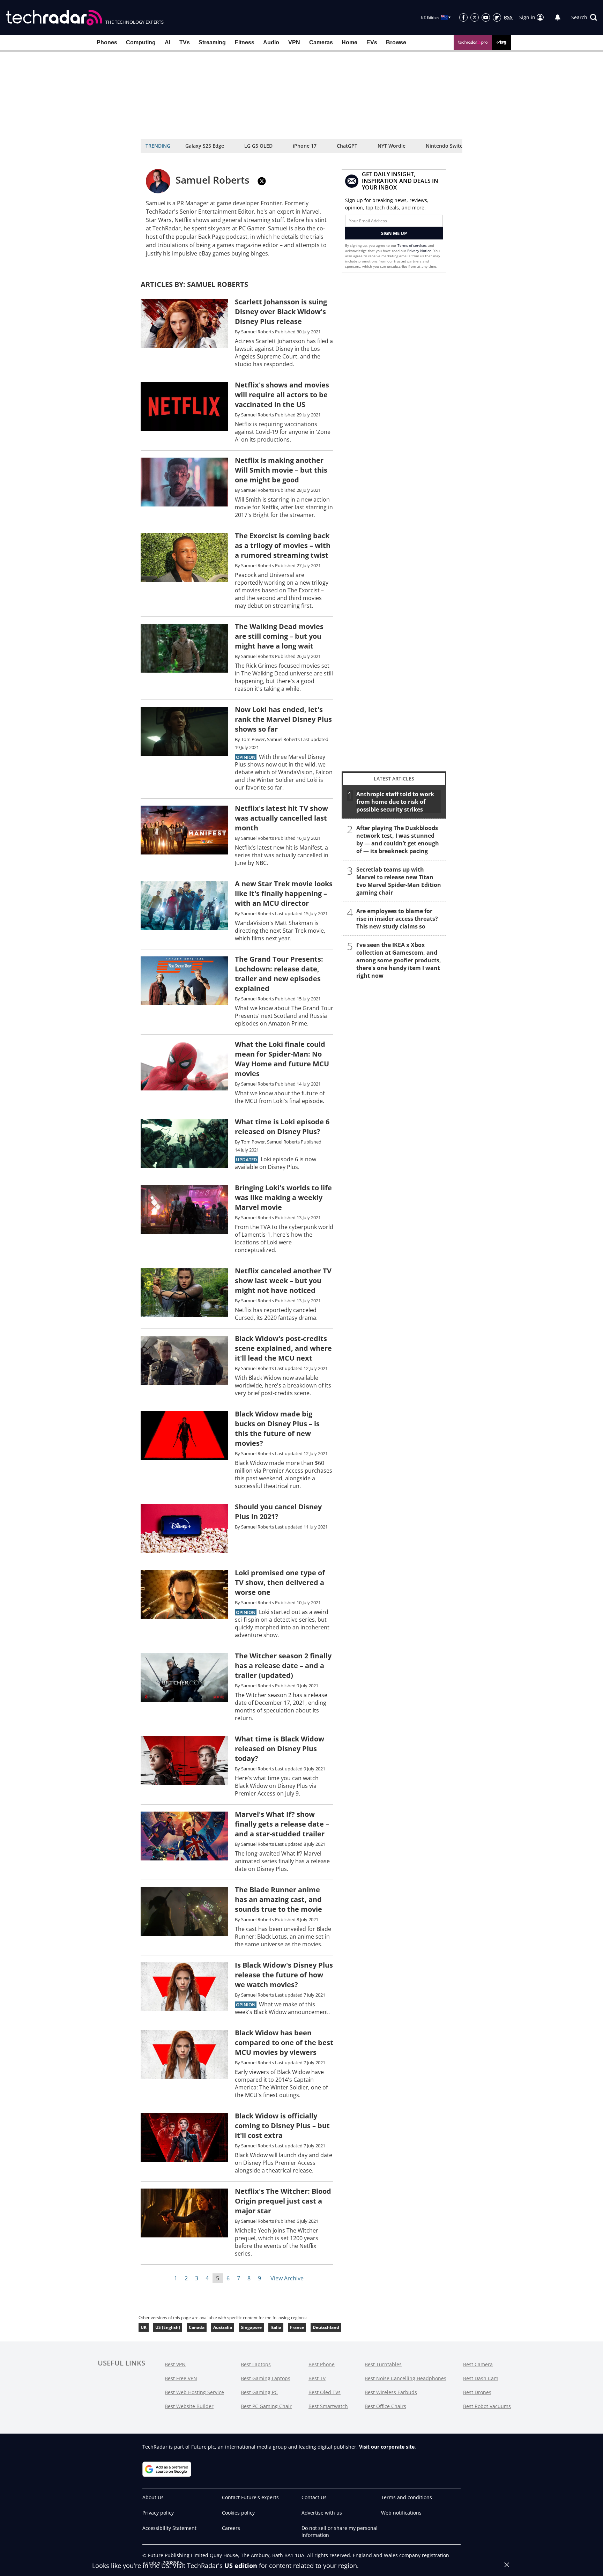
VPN (294, 42)
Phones (107, 42)
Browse (396, 42)
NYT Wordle (392, 146)
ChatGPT (347, 146)
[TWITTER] (262, 181)
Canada (197, 2327)
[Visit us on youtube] (486, 17)
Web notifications (401, 2513)
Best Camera (478, 2364)
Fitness (245, 42)
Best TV (317, 2378)
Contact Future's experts (250, 2497)
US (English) (168, 2327)
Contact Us (314, 2497)
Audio (271, 42)
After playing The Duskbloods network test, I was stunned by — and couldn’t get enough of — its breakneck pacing (398, 839)
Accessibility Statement (169, 2528)
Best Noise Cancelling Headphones (405, 2378)
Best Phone (322, 2364)
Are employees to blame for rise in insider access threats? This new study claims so (397, 919)
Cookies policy (238, 2513)
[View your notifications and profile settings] (558, 17)
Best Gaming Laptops (266, 2378)
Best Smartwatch (328, 2406)
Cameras (321, 42)
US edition (241, 2566)
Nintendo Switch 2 (448, 146)
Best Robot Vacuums (487, 2406)
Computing (141, 42)
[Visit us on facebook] (463, 17)
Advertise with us (322, 2513)
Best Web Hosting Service (194, 2392)
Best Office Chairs (385, 2406)
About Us (153, 2497)
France (297, 2327)
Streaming (212, 42)
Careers (231, 2528)
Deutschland (326, 2327)
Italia (276, 2327)
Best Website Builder (189, 2406)
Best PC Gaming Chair (266, 2406)
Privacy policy (158, 2513)
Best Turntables (383, 2364)
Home (349, 42)
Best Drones (477, 2392)
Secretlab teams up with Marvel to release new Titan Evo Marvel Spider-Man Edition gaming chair (399, 881)
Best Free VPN (181, 2378)
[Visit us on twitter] (475, 17)
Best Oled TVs (325, 2392)
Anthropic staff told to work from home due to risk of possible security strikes (395, 802)
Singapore (251, 2327)
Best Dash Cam (481, 2378)
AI (167, 42)
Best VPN (175, 2364)
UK (144, 2327)
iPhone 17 (305, 146)
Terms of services (413, 245)
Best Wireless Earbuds (391, 2392)
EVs (372, 42)
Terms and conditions (407, 2497)
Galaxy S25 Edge (205, 146)
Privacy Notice (419, 251)
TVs (185, 42)
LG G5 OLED (258, 146)
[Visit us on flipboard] (497, 17)
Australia (223, 2327)
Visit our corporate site (387, 2447)
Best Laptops (256, 2364)
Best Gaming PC (259, 2392)
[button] (584, 17)
